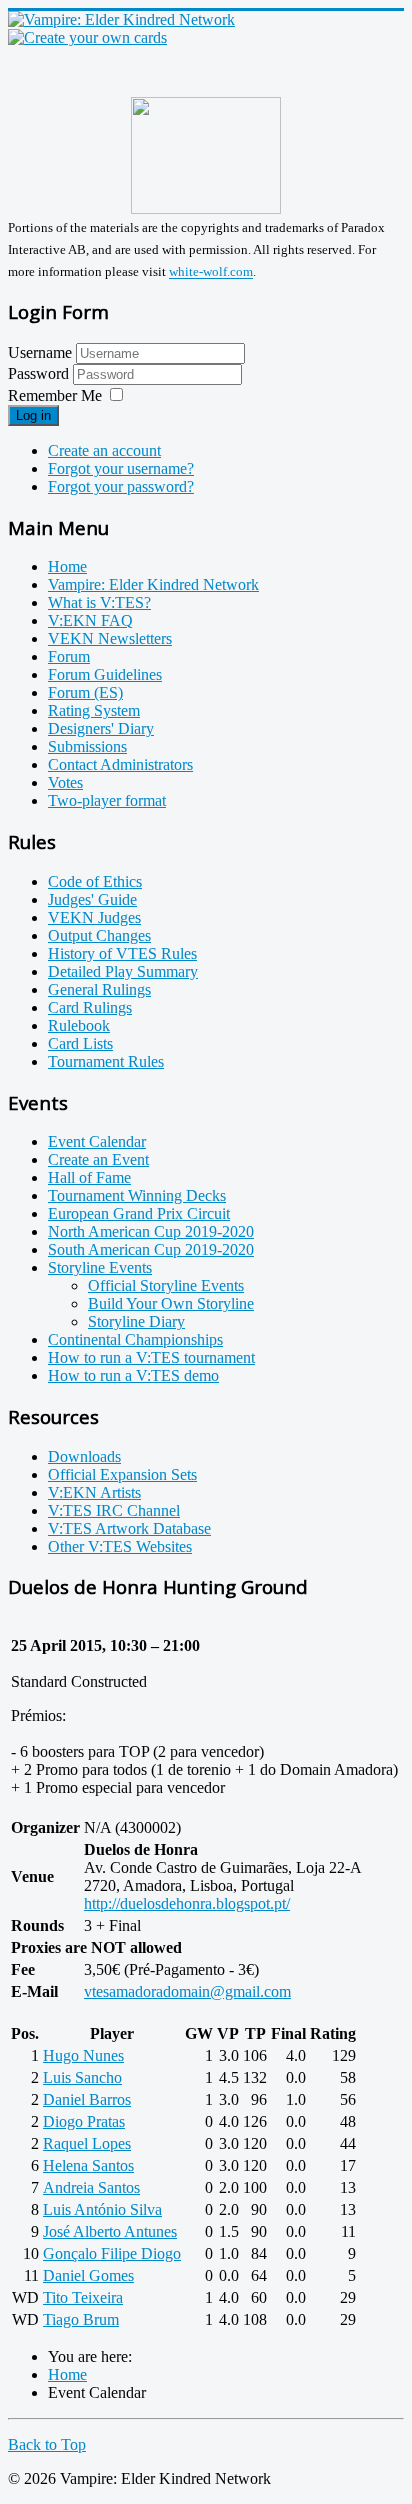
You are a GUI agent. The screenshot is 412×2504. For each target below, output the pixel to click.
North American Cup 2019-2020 (151, 1231)
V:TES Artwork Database (129, 1528)
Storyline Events (100, 1267)
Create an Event (98, 1159)
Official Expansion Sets (122, 1474)
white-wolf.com (211, 272)
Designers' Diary (101, 728)
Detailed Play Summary (123, 971)
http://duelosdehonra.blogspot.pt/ (187, 1903)
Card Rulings (90, 1007)
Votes (65, 782)
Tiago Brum (81, 2319)
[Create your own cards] (87, 37)
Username (40, 352)
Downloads (84, 1456)
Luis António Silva (102, 2209)
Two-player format (107, 800)
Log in (33, 415)
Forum (69, 656)
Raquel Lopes (87, 2143)
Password (40, 373)
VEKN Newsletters (110, 638)
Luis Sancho (82, 2077)
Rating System (94, 710)
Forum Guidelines (105, 674)
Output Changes (99, 935)
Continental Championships (135, 1339)
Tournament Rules (106, 1061)
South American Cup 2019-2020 (151, 1249)
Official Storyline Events (166, 1285)
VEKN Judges (94, 917)
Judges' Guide (92, 899)
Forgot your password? (121, 486)
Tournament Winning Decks (137, 1195)
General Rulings (99, 989)
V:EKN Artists (94, 1492)
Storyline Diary (136, 1321)
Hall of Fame (89, 1177)
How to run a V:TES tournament (151, 1357)
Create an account (104, 450)
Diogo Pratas (84, 2121)
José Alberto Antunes (110, 2231)
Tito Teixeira (83, 2297)
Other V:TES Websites (120, 1546)
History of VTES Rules (122, 953)
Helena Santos (88, 2165)
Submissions (87, 746)
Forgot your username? (121, 468)
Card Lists (80, 1043)
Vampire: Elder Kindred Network (153, 584)
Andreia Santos (91, 2187)
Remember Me (55, 395)
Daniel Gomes (88, 2275)
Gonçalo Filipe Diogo (112, 2253)
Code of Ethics (95, 881)
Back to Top (47, 2444)
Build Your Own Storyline (171, 1303)
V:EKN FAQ (90, 620)
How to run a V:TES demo (133, 1375)
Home (67, 566)
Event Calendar (97, 1141)
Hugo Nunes (83, 2055)
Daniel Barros (87, 2099)
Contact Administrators (120, 764)
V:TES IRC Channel (114, 1510)
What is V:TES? (99, 602)
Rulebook (79, 1025)
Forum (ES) (85, 692)
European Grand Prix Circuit (139, 1213)
